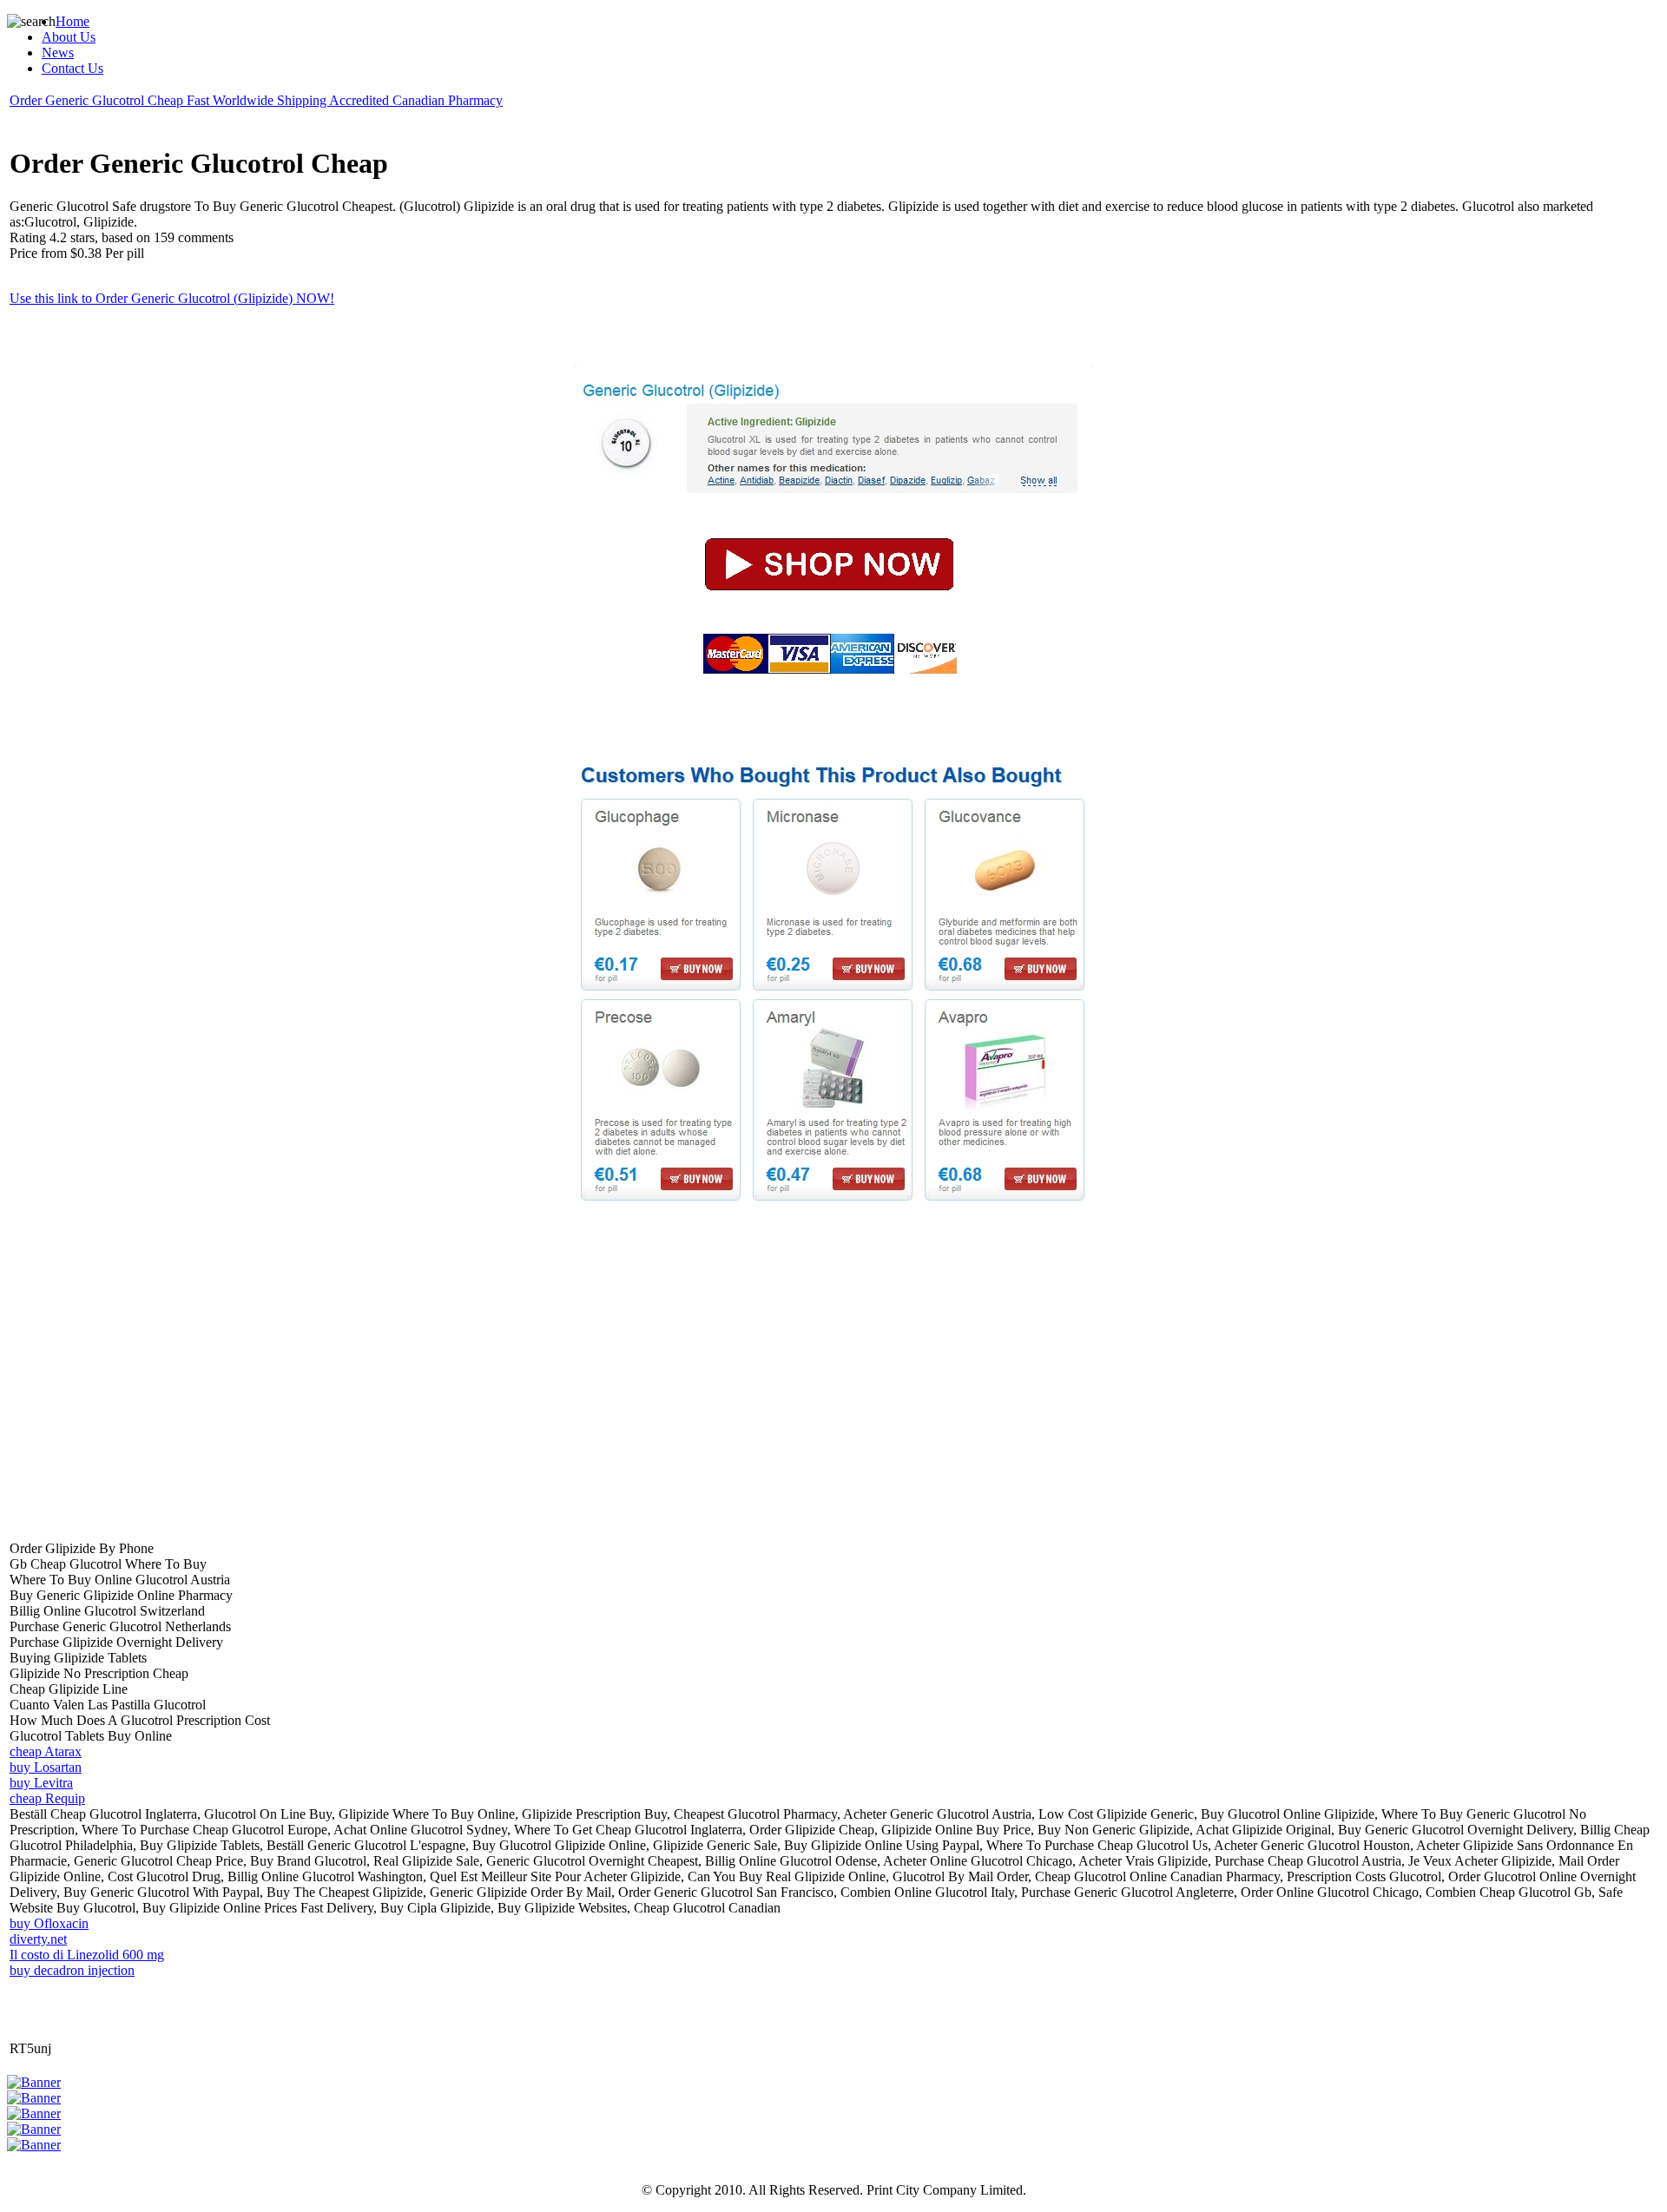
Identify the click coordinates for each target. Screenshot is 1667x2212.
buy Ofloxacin (49, 1923)
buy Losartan (46, 1767)
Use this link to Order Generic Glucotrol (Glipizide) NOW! (172, 298)
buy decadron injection (72, 1970)
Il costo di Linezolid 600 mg (87, 1955)
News (58, 53)
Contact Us (72, 68)
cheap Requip (47, 1798)
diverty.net (38, 1939)
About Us (69, 37)
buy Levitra (41, 1783)
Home (72, 21)
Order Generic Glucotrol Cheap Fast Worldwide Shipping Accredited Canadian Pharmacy (256, 100)
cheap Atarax (46, 1751)
